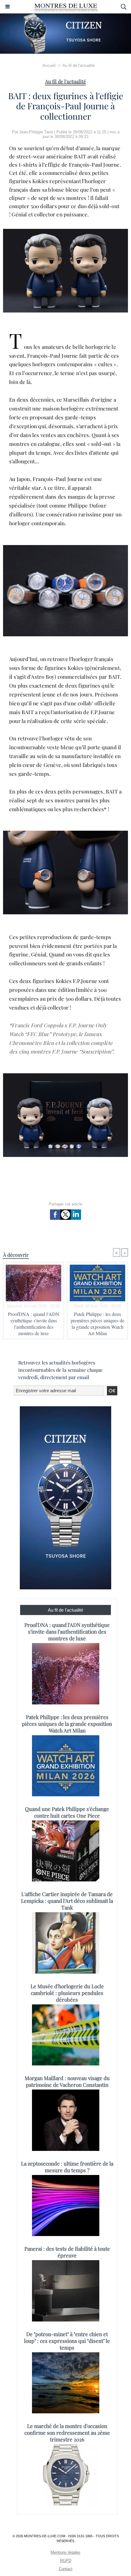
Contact (66, 2569)
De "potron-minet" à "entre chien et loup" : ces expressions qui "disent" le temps (67, 2341)
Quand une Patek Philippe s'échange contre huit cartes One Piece (67, 1812)
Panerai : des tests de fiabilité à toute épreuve (67, 2252)
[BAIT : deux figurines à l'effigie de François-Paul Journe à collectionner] (65, 548)
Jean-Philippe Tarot (36, 132)
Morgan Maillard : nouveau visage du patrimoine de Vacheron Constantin (67, 2081)
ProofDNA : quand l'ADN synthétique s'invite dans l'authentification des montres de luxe (34, 1324)
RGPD (66, 2561)
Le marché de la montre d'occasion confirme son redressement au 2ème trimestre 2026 (67, 2433)
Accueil (49, 65)
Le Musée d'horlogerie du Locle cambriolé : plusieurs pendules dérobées (67, 1993)
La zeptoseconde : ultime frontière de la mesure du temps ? (67, 2167)
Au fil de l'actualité (79, 65)
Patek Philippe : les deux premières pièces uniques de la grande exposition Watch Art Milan (97, 1324)
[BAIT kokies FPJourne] (65, 231)
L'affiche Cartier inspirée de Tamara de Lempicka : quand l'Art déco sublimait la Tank (67, 1901)
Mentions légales (65, 2552)
